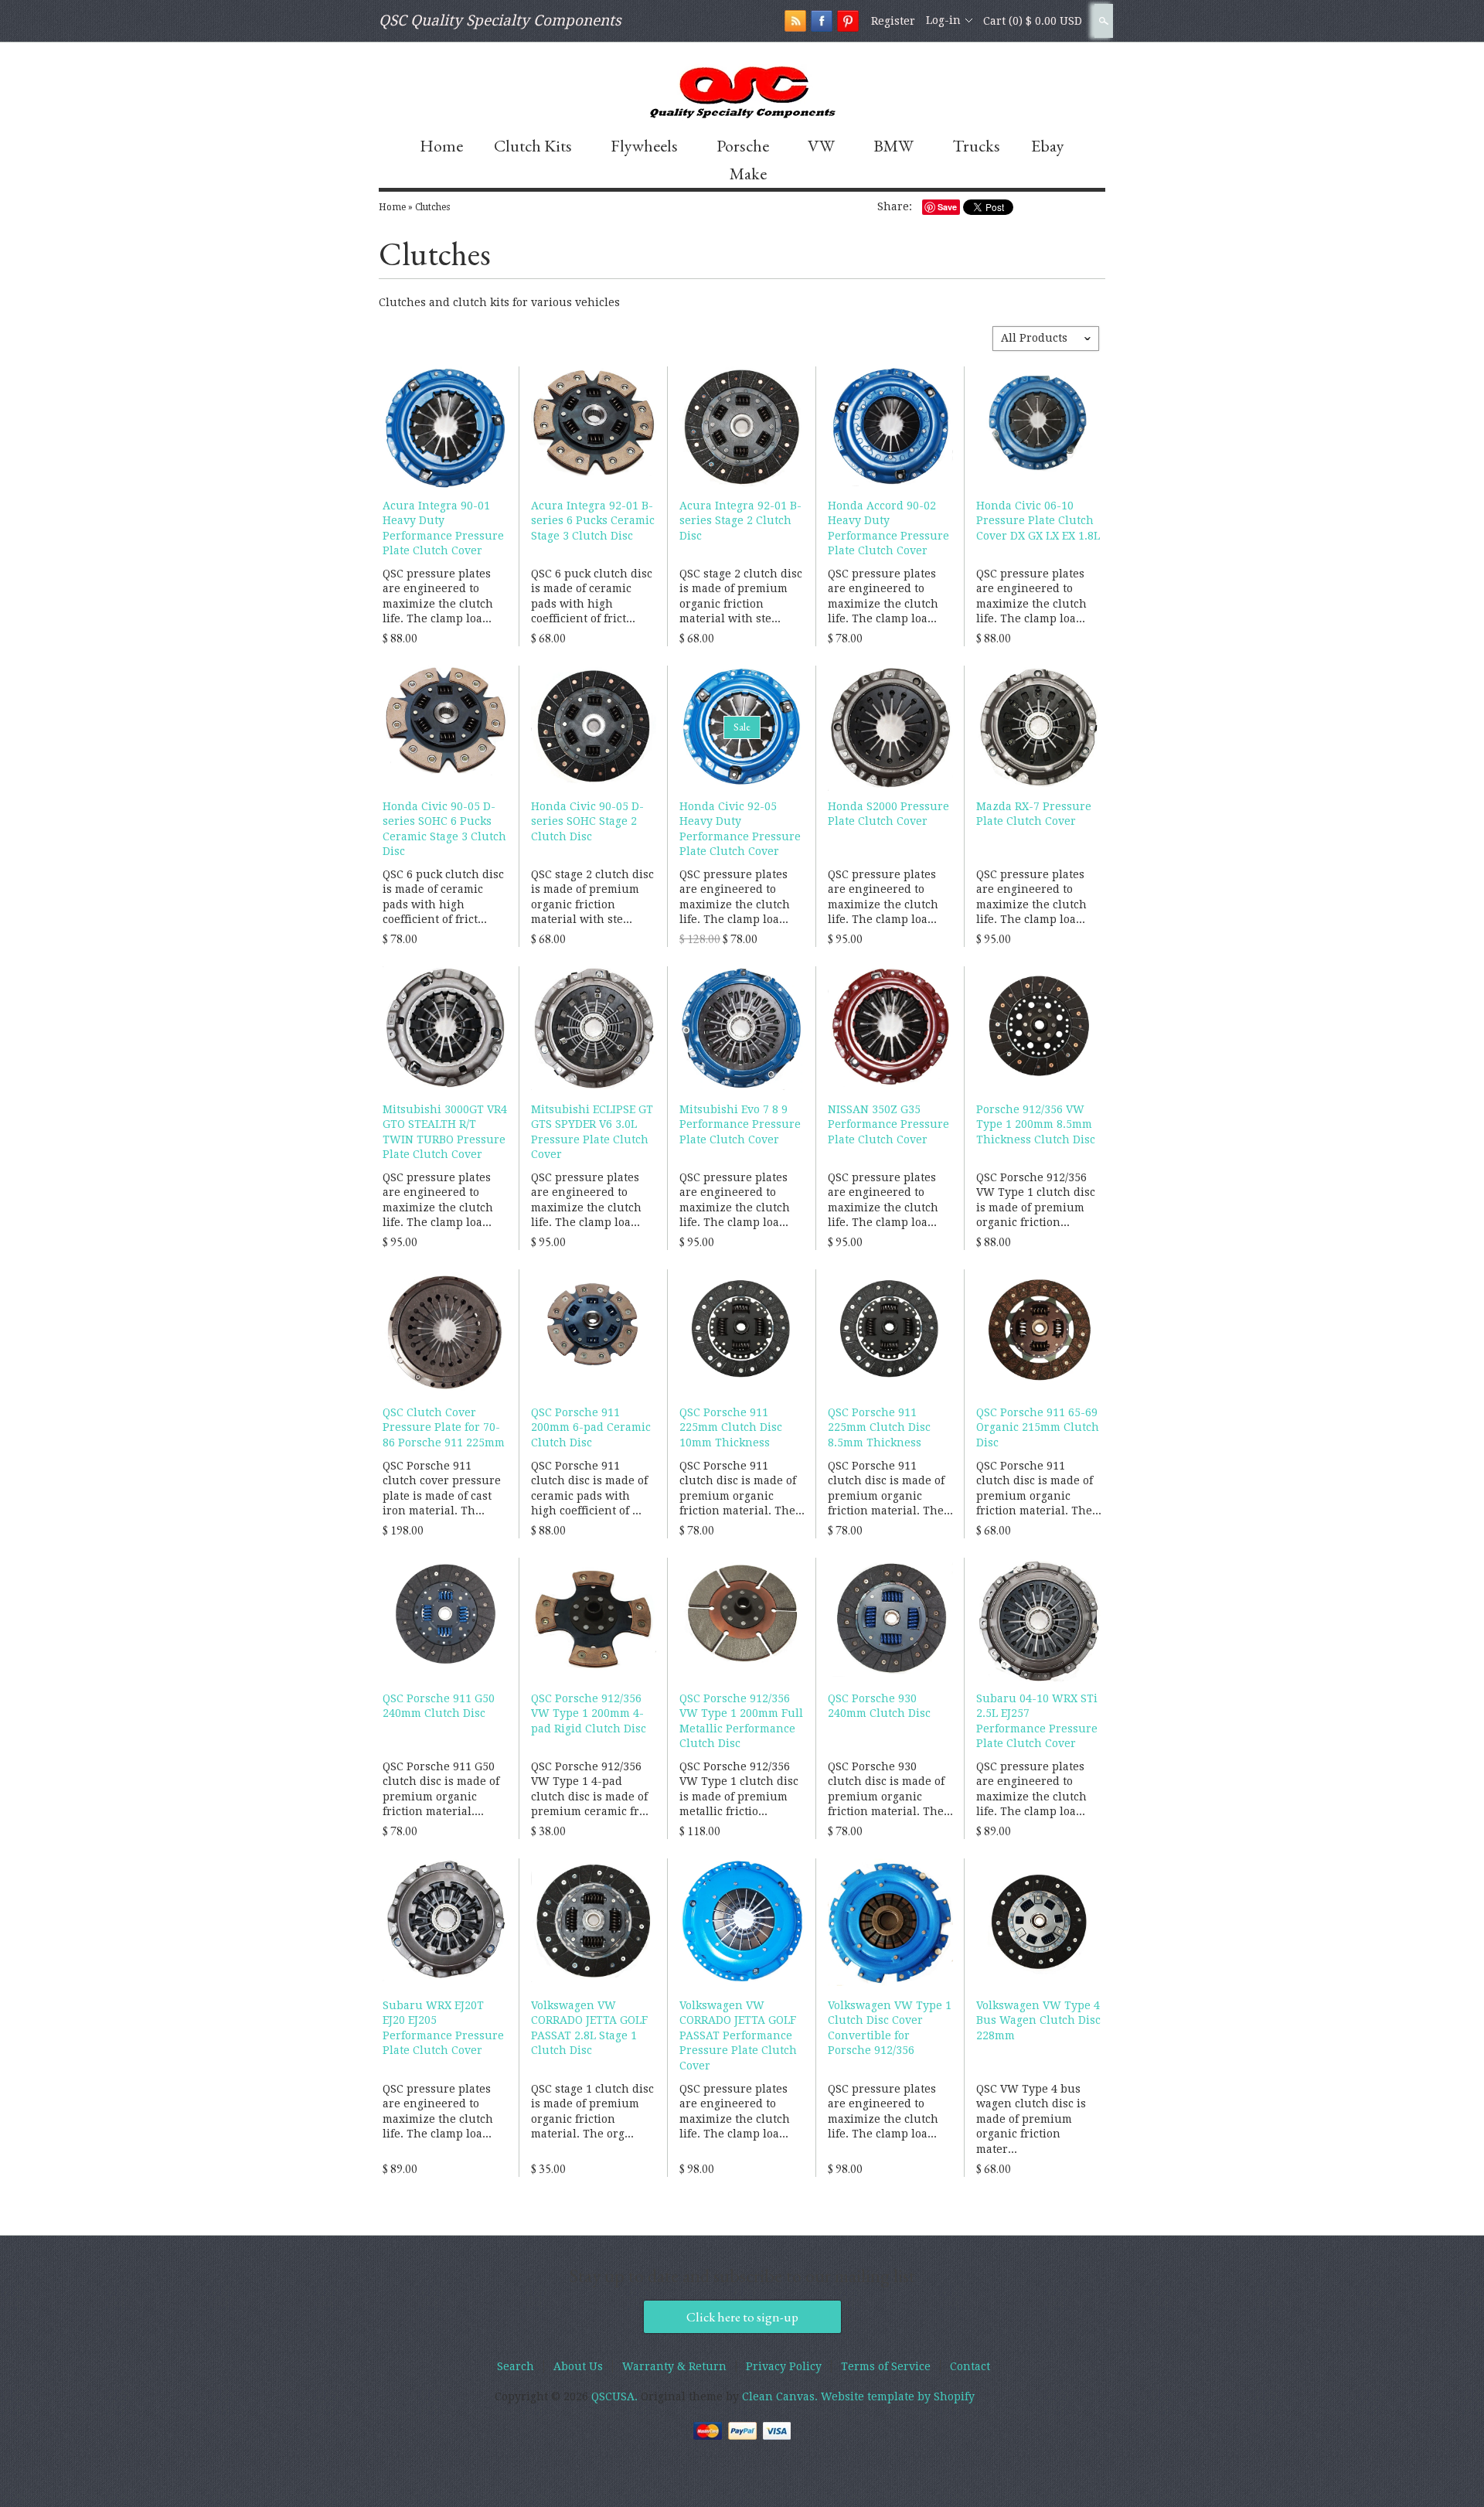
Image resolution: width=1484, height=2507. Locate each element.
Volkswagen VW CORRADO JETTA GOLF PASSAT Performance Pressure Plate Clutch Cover (738, 2035)
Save (947, 207)
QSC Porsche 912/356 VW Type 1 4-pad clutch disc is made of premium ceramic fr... (590, 1789)
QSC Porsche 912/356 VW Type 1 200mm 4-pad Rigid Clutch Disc (589, 1713)
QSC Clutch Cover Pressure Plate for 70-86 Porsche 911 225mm (444, 1427)
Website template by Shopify (898, 2396)
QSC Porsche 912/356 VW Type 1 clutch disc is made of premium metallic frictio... (739, 1789)
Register (893, 21)
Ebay (1048, 146)
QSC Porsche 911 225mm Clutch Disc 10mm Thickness (731, 1427)
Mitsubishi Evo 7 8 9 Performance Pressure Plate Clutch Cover (740, 1124)
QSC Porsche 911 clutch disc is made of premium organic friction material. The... (742, 1489)
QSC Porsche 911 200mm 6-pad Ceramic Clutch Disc (591, 1427)
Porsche (743, 146)
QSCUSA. (616, 2396)
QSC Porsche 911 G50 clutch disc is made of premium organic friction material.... (441, 1789)
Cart (1033, 21)
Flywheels (644, 146)
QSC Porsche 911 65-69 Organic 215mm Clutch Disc (1038, 1427)
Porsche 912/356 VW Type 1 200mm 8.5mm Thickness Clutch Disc (1036, 1124)
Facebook (822, 21)
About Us (578, 2366)
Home (441, 146)
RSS (795, 21)
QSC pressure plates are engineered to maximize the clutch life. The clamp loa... (438, 596)
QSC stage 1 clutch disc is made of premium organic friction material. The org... (592, 2112)
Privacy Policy (784, 2366)
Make (748, 174)
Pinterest (848, 21)
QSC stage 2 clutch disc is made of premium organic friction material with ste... (741, 596)
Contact (970, 2366)
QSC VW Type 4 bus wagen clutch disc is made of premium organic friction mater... (1031, 2119)
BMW (893, 146)
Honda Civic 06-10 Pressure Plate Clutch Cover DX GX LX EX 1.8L (1038, 521)
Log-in (943, 20)
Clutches (432, 207)
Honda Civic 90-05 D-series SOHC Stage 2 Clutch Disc (587, 821)
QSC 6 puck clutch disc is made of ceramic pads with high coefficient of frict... (592, 596)
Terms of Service (886, 2366)
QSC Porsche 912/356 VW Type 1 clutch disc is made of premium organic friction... (1036, 1200)
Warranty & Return (674, 2366)
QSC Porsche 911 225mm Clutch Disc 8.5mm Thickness (879, 1427)
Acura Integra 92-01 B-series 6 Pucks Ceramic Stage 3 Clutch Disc (593, 521)
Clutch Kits (533, 146)
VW (821, 146)
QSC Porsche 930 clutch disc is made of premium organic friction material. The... (890, 1789)
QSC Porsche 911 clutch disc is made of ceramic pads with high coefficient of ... (589, 1489)
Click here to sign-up (742, 2317)
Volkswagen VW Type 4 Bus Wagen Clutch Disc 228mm (1038, 2020)
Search (1102, 21)
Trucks (976, 146)
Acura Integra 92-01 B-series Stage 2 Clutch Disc (740, 521)
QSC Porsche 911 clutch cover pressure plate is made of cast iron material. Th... (442, 1489)
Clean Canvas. (780, 2396)
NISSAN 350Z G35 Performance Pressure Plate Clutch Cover (888, 1124)
